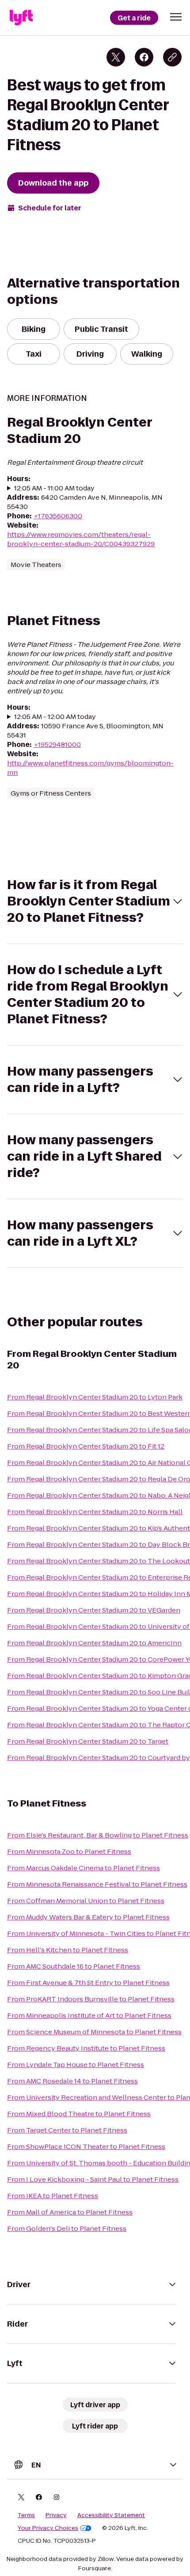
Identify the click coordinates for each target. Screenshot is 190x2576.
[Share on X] (116, 57)
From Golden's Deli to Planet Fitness (67, 2228)
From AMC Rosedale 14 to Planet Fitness (72, 2081)
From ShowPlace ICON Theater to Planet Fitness (86, 2147)
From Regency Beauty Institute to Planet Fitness (86, 2048)
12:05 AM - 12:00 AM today (55, 717)
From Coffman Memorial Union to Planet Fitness (86, 1901)
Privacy (56, 2515)
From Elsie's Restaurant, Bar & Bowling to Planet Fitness (98, 1835)
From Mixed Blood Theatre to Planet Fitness (79, 2114)
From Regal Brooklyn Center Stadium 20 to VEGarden (94, 1610)
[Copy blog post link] (172, 57)
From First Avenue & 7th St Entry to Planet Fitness (88, 1983)
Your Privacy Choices (48, 2528)
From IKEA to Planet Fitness (53, 2196)
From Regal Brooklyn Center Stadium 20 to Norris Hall (95, 1512)
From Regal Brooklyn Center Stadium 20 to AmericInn (94, 1643)
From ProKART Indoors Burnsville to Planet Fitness (91, 1999)
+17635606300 (58, 516)
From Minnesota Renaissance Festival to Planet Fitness (97, 1884)
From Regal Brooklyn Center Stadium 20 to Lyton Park (95, 1397)
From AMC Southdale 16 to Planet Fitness (74, 1966)
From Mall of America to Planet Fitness (70, 2212)
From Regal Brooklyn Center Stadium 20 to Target (88, 1741)
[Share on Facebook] (144, 57)
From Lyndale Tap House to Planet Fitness (76, 2065)
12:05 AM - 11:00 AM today (54, 488)
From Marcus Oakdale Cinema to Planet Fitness (84, 1868)
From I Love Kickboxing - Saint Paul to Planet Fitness (93, 2179)
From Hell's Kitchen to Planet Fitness (68, 1950)
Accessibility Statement (111, 2515)
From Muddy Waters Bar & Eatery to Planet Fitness (88, 1917)
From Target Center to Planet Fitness (67, 2130)
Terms (26, 2515)
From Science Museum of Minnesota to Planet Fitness (94, 2032)
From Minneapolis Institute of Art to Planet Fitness (89, 2015)
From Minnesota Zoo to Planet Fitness (69, 1851)
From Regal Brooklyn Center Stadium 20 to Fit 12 (86, 1446)
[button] (176, 17)
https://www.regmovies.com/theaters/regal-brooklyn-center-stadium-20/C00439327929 (81, 539)
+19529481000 (57, 744)
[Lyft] (21, 18)
